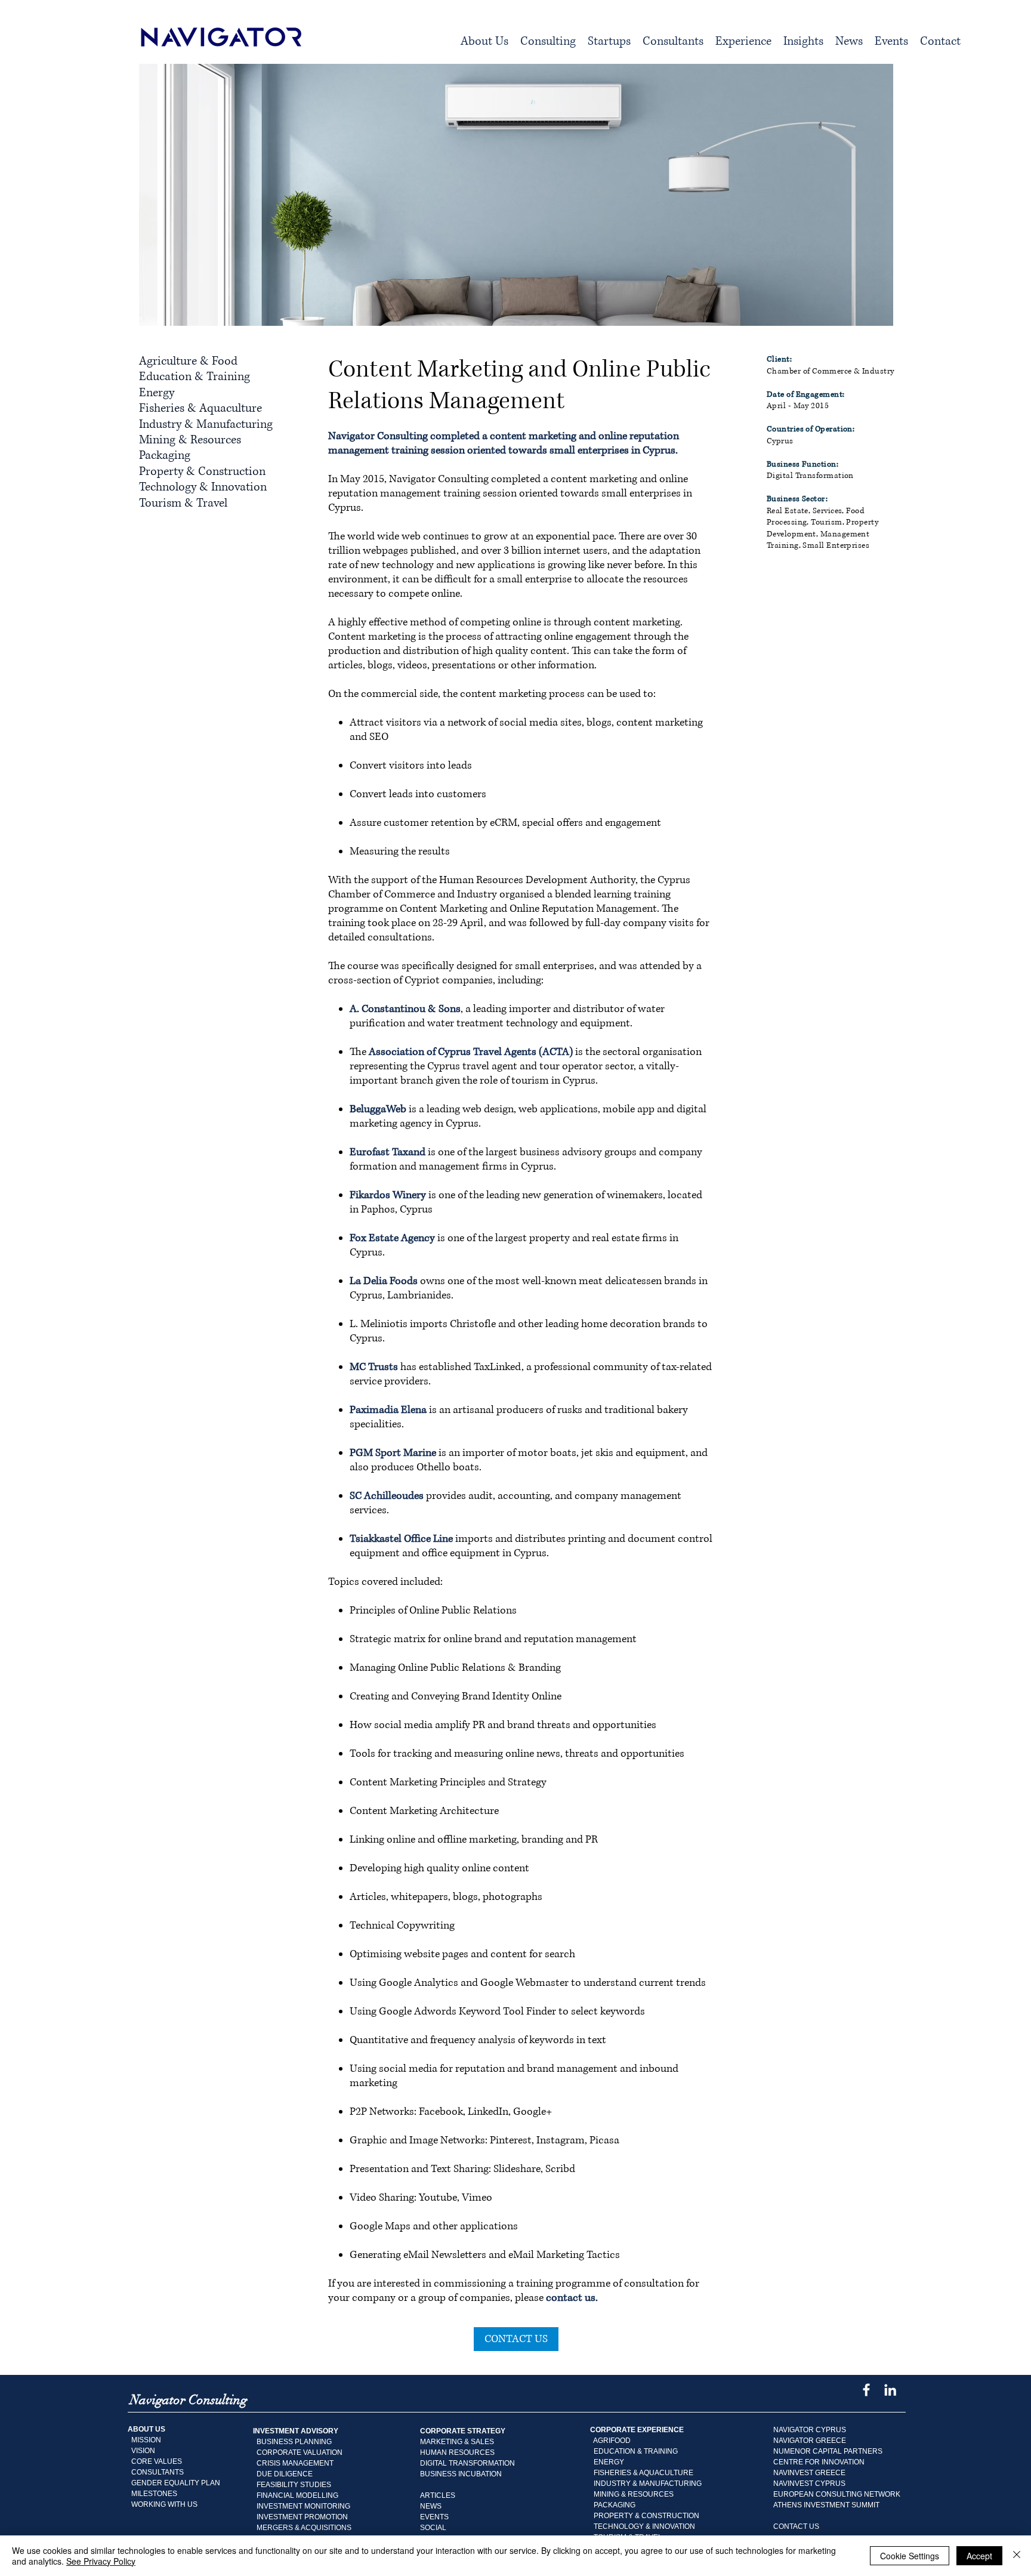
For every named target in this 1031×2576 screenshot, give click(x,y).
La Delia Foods (384, 1281)
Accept (979, 2556)
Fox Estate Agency (392, 1238)
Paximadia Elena (388, 1410)
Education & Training (195, 377)
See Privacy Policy (101, 2561)
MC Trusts (374, 1367)
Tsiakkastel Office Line (401, 1539)
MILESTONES (152, 2494)
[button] (548, 42)
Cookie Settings (910, 2556)
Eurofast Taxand (388, 1152)
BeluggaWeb (378, 1109)
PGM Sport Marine (393, 1453)
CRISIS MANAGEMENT (295, 2463)
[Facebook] (866, 2390)
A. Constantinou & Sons (405, 1009)
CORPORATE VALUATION (300, 2452)
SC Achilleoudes (387, 1496)
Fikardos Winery (388, 1195)
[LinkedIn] (890, 2390)
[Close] (1017, 2556)
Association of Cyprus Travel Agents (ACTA (469, 1052)
